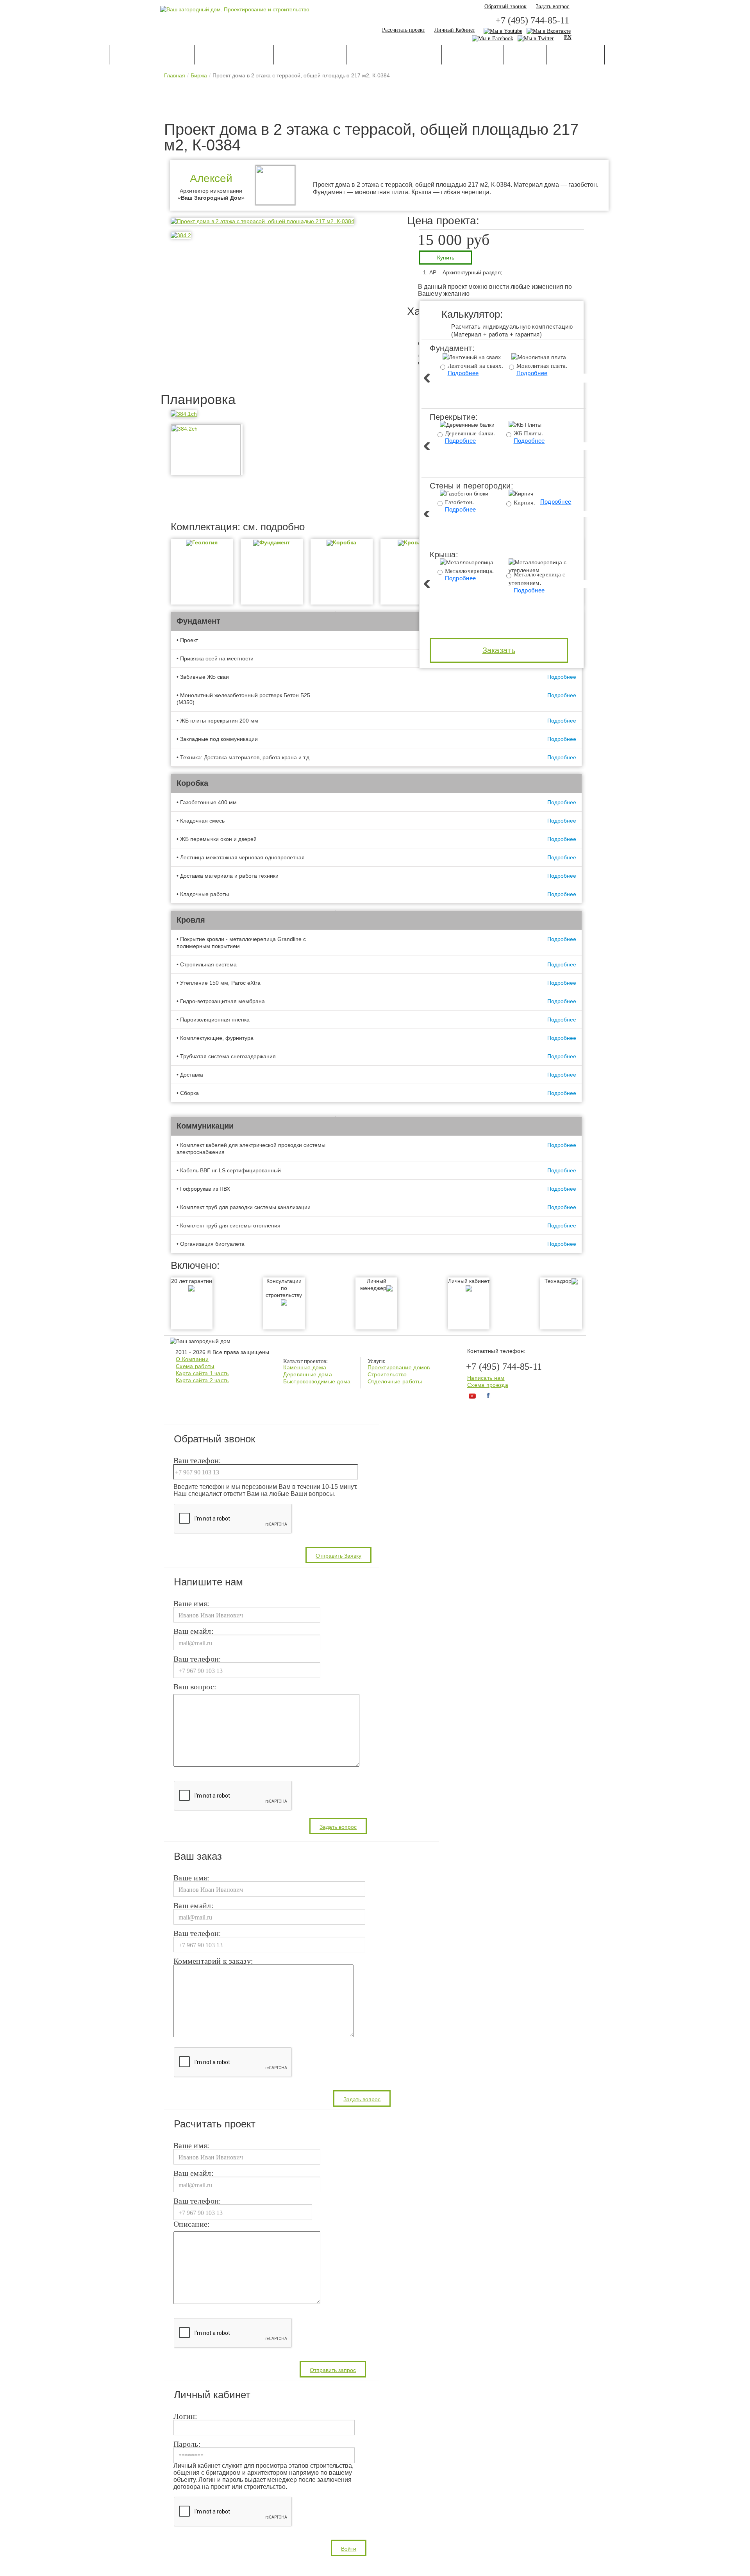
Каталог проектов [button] (152, 55)
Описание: (192, 2224)
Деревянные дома (308, 1374)
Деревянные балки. (470, 433)
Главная (175, 75)
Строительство (387, 1374)
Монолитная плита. (542, 366)
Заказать (499, 650)
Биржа (199, 75)
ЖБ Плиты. (529, 433)
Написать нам (486, 1378)
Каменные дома (305, 1367)
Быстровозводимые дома (317, 1381)
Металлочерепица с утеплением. (537, 579)
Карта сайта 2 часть (202, 1380)
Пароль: (187, 2444)
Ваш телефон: (197, 1461)
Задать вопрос (553, 6)
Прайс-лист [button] (576, 55)
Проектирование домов (399, 1367)
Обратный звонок (506, 6)
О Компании (192, 1359)
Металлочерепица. (470, 571)
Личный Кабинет (455, 30)
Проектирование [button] (234, 55)
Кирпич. (525, 503)
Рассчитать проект (404, 30)
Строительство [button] (310, 55)
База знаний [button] (473, 55)
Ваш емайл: (194, 1631)
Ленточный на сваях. (476, 366)
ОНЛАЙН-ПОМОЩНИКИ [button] (394, 55)
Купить (446, 258)
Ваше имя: (192, 1604)
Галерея (525, 55)
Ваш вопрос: (195, 1687)
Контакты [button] (631, 55)
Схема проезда (488, 1385)
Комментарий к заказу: (213, 1961)
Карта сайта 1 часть (202, 1373)
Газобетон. (460, 502)
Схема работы (195, 1366)
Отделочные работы (395, 1381)
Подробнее (463, 373)
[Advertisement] (375, 102)
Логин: (186, 2417)
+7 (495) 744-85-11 (532, 20)
